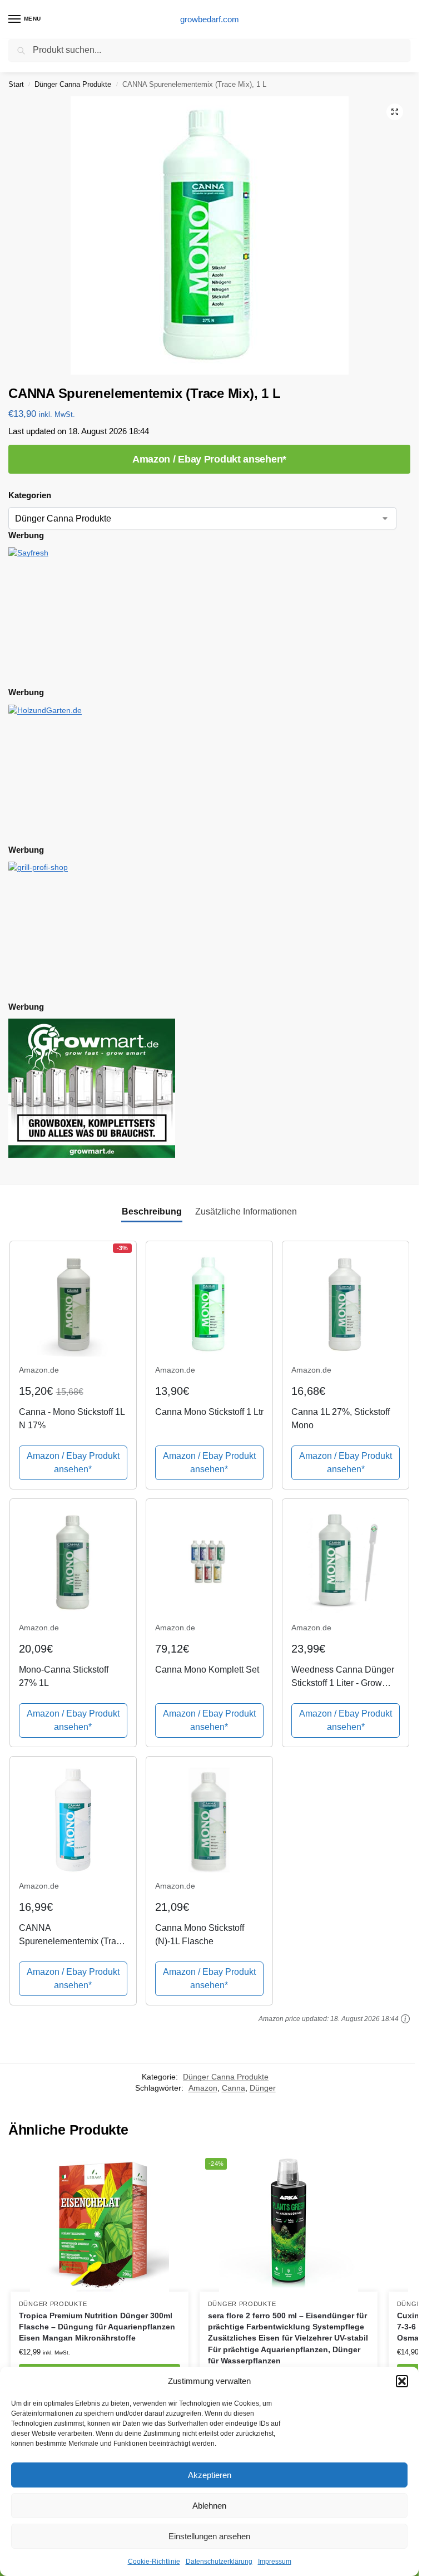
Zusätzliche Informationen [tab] (246, 1211)
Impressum (275, 2562)
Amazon (203, 2088)
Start (16, 84)
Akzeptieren (210, 2475)
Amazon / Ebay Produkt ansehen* (209, 459)
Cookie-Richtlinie (154, 2562)
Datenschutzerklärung (219, 2562)
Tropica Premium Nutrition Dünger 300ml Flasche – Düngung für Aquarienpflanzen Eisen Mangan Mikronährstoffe (97, 2327)
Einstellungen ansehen (209, 2536)
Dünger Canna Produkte (73, 84)
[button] (402, 2381)
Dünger (263, 2088)
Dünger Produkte (53, 2304)
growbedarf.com (210, 19)
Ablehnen (209, 2506)
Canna (234, 2088)
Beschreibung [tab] (152, 1211)
